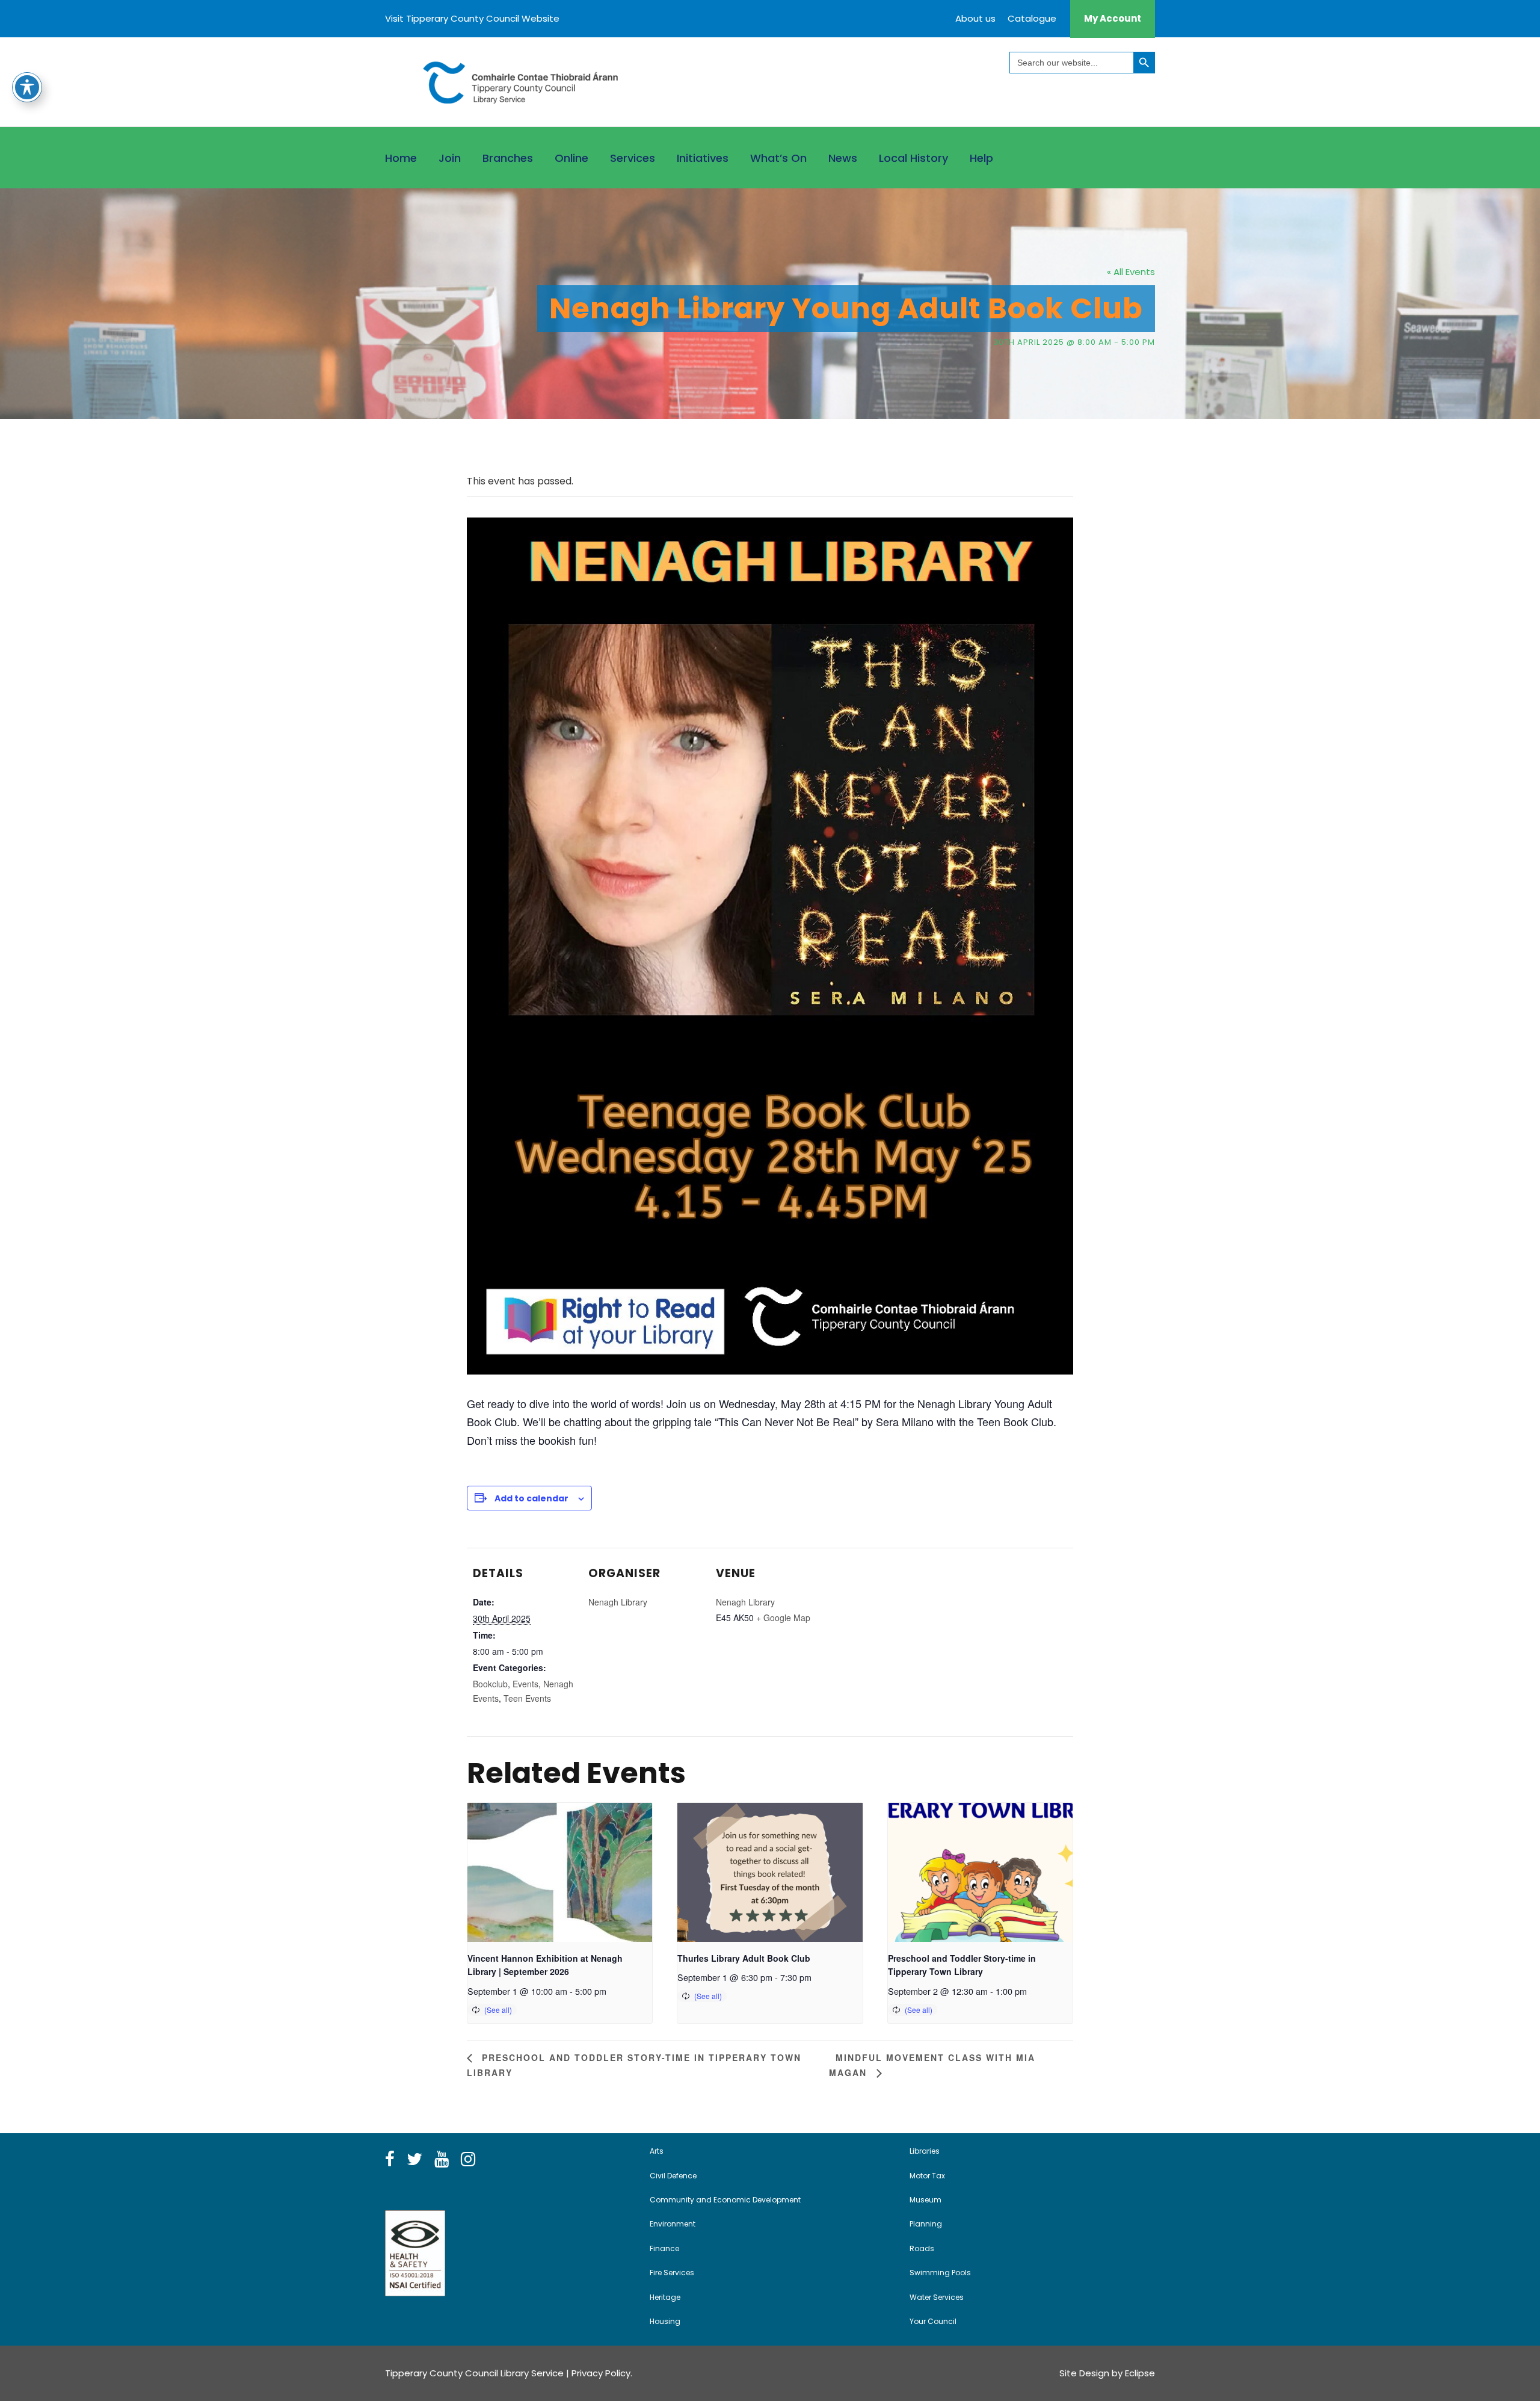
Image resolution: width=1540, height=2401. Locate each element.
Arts (657, 2151)
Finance (664, 2248)
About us (975, 18)
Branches (508, 158)
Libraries (925, 2151)
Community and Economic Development (725, 2200)
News (843, 158)
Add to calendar (531, 1498)
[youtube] (442, 2160)
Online (571, 158)
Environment (673, 2224)
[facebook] (390, 2160)
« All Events (1131, 272)
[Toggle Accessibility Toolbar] (27, 87)
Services (633, 158)
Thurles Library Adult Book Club (744, 1958)
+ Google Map (783, 1618)
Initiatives (703, 158)
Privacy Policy (601, 2373)
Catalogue (1032, 18)
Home (401, 158)
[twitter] (414, 2160)
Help (981, 158)
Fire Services (672, 2273)
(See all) (498, 2010)
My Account (1113, 18)
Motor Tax (927, 2176)
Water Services (937, 2297)
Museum (926, 2200)
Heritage (665, 2297)
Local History (913, 158)
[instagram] (468, 2160)
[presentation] (560, 1872)
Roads (922, 2248)
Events (525, 1684)
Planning (926, 2224)
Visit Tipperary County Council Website (472, 18)
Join (450, 158)
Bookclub (490, 1684)
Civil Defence (673, 2176)
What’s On (778, 158)
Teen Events (527, 1698)
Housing (665, 2321)
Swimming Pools (940, 2273)
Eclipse (1140, 2373)
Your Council (933, 2321)
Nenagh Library (618, 1602)
